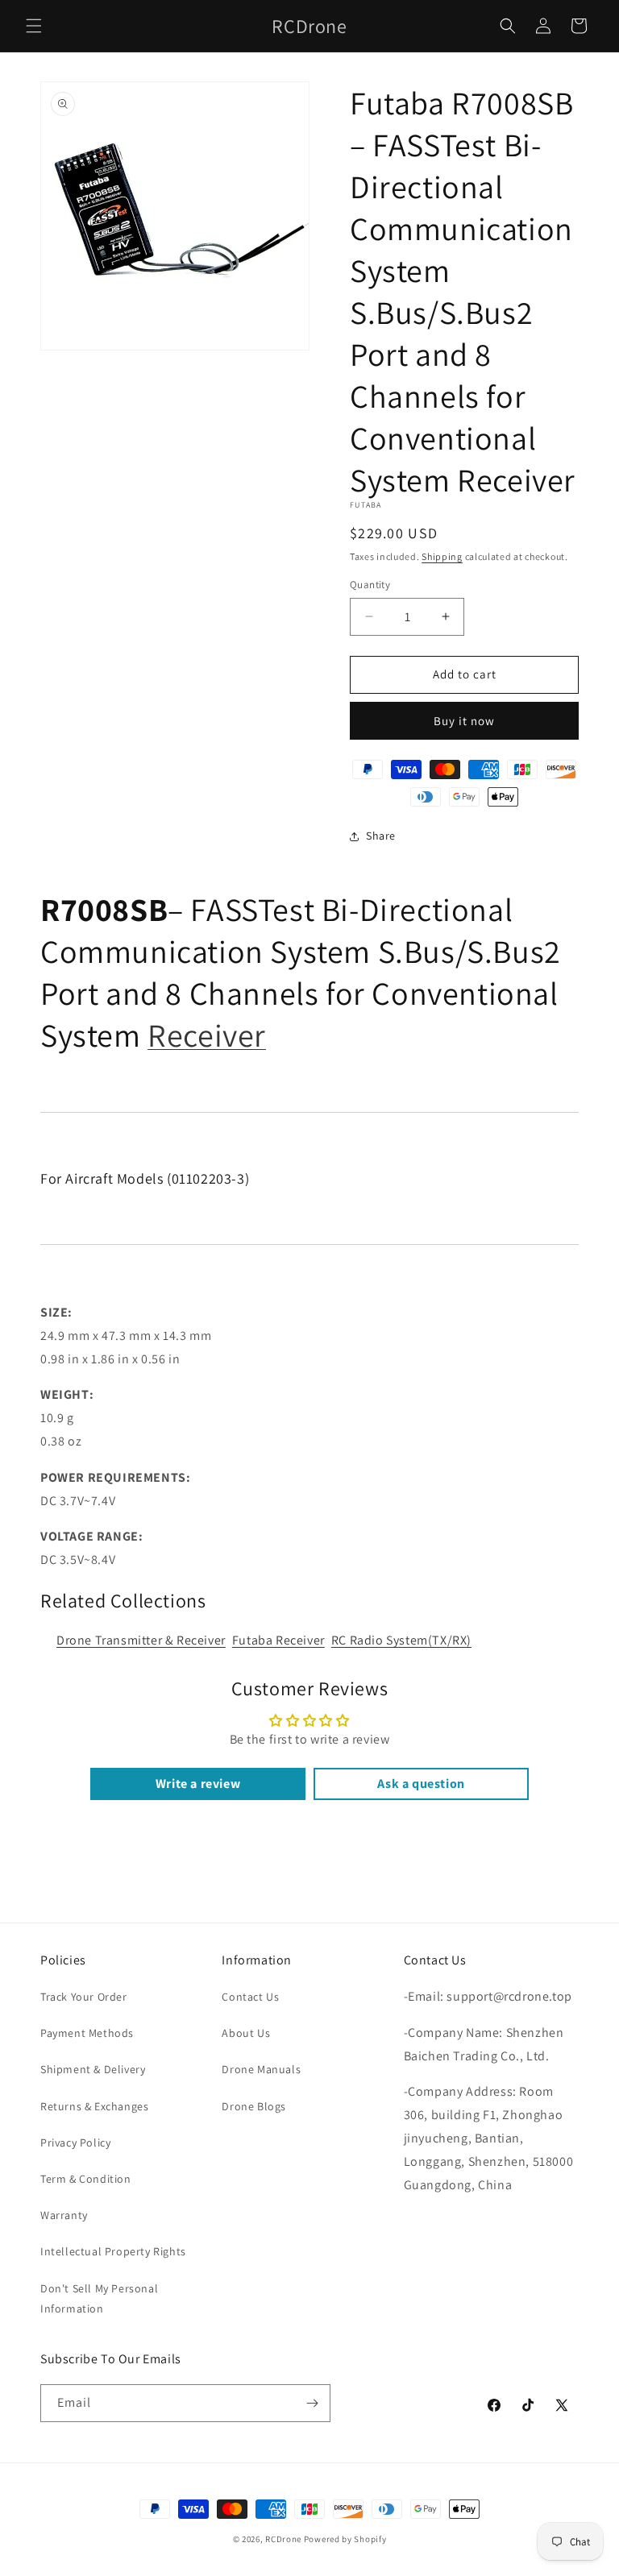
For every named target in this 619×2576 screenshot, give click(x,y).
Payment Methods (87, 2033)
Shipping (442, 556)
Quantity (370, 585)
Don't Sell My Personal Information (99, 2298)
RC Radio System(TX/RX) (401, 1640)
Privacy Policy (75, 2143)
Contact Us (250, 1997)
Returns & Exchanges (94, 2106)
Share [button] (381, 836)
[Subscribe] (312, 2403)
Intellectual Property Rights (113, 2251)
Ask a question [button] (421, 1784)
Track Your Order (84, 1997)
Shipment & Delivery (93, 2069)
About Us (246, 2033)
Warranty (64, 2215)
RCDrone (283, 2539)
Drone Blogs (254, 2106)
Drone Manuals (261, 2069)
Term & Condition (86, 2179)
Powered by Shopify (345, 2539)
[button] (34, 26)
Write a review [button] (198, 1784)
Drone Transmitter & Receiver (141, 1640)
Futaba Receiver (278, 1640)
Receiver (207, 1035)
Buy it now (464, 721)
